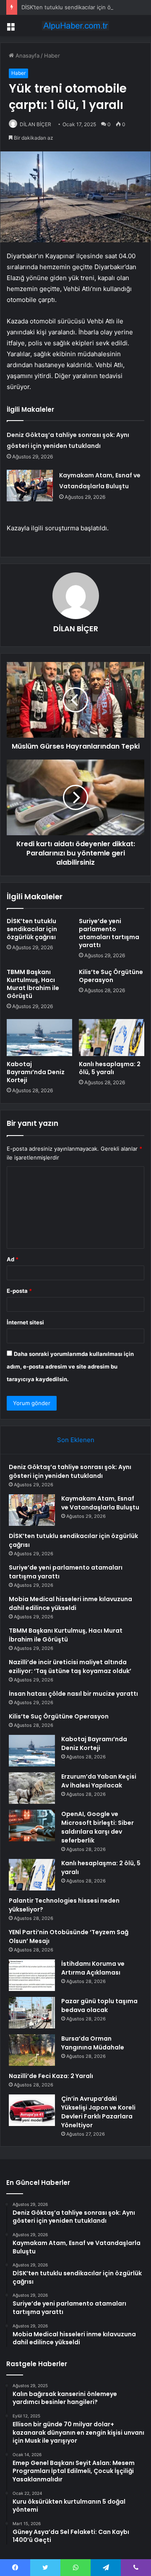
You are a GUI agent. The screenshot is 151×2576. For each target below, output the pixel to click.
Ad (13, 1259)
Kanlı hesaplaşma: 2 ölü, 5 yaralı (110, 1068)
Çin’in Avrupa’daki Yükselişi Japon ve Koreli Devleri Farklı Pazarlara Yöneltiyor (98, 2112)
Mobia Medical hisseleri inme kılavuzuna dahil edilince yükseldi (70, 1603)
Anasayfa (27, 56)
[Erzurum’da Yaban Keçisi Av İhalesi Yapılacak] (32, 1788)
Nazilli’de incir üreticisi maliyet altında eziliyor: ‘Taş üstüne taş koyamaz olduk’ (70, 1667)
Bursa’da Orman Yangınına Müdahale (93, 2043)
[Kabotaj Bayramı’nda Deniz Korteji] (39, 1038)
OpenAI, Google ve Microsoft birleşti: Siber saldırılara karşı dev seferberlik (98, 1827)
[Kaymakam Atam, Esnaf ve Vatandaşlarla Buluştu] (30, 486)
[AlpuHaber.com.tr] (75, 26)
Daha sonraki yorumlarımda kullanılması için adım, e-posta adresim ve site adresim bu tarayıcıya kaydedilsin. (70, 1366)
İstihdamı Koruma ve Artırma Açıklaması (93, 1968)
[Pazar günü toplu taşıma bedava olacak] (32, 2013)
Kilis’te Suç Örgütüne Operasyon (111, 976)
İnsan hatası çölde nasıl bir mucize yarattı (73, 1694)
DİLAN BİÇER (35, 124)
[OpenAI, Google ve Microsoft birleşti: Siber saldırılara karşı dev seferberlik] (32, 1825)
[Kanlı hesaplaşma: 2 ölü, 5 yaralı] (112, 1038)
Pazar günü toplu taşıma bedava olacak (99, 2005)
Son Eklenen (76, 1440)
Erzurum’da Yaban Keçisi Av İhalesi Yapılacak (99, 1781)
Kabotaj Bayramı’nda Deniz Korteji (36, 1072)
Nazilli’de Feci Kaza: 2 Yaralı (51, 2076)
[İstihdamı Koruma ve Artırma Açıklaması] (32, 1975)
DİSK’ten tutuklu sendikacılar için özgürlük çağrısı (85, 7)
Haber (52, 56)
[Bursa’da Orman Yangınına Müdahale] (32, 2050)
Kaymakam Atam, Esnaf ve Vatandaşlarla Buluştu (100, 1503)
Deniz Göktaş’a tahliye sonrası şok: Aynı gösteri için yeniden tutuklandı (70, 1471)
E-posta (19, 1291)
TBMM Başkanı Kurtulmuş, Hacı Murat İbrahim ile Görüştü (33, 984)
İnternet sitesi (25, 1322)
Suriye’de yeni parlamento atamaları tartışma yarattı (109, 933)
